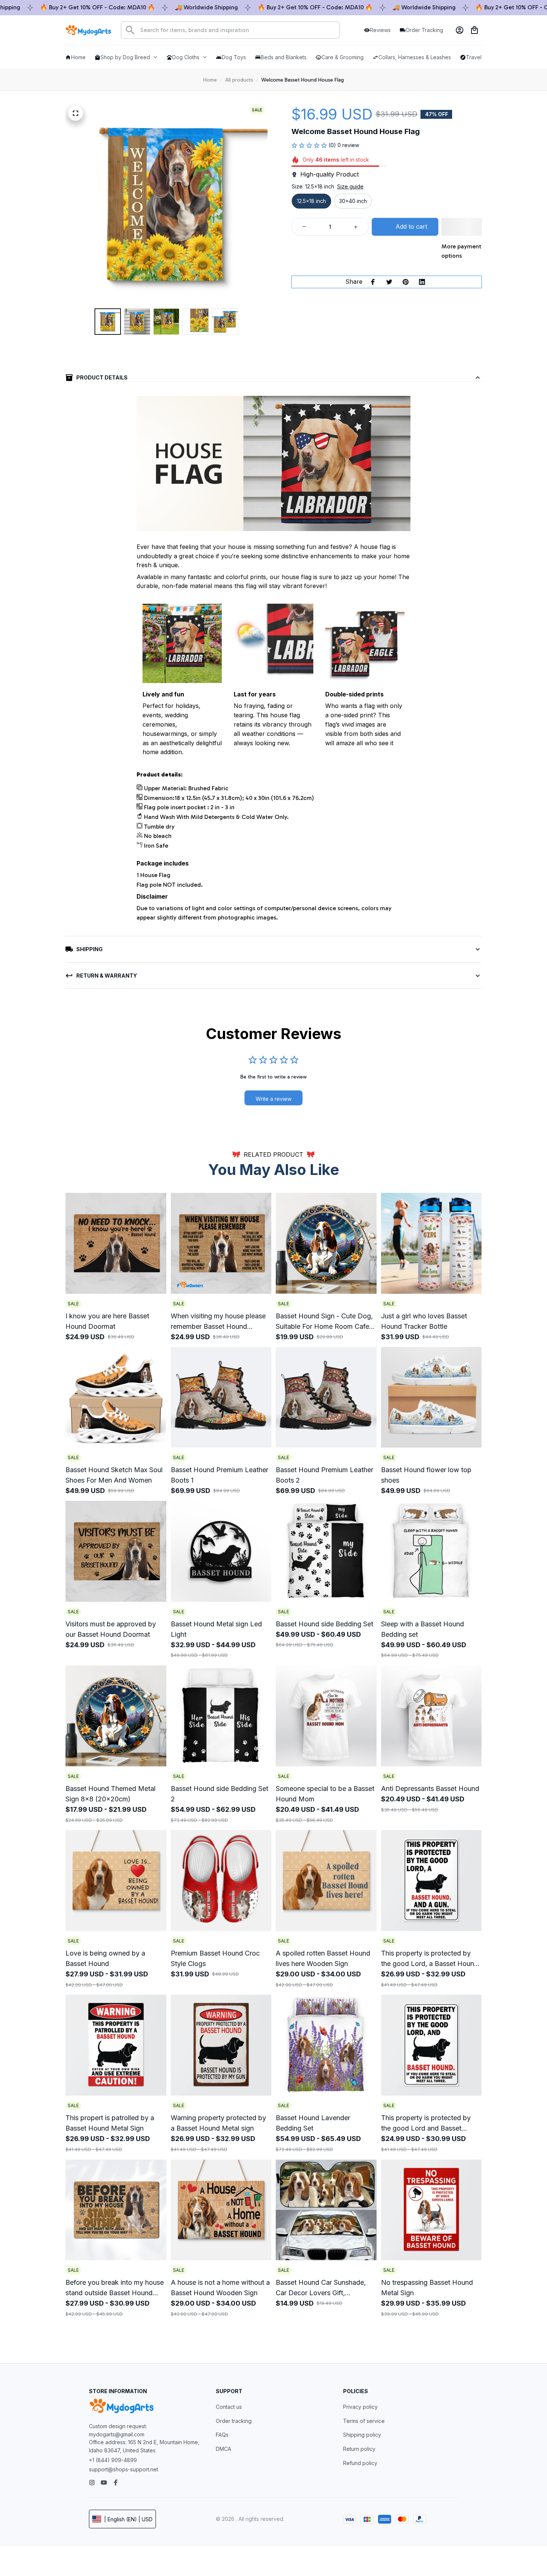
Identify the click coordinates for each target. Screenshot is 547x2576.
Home (210, 80)
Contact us (229, 2407)
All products (239, 80)
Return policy (359, 2449)
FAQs (222, 2435)
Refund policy (360, 2463)
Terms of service (364, 2421)
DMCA (223, 2449)
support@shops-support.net (124, 2469)
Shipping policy (362, 2435)
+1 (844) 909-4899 (113, 2460)
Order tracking (234, 2421)
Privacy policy (360, 2407)
